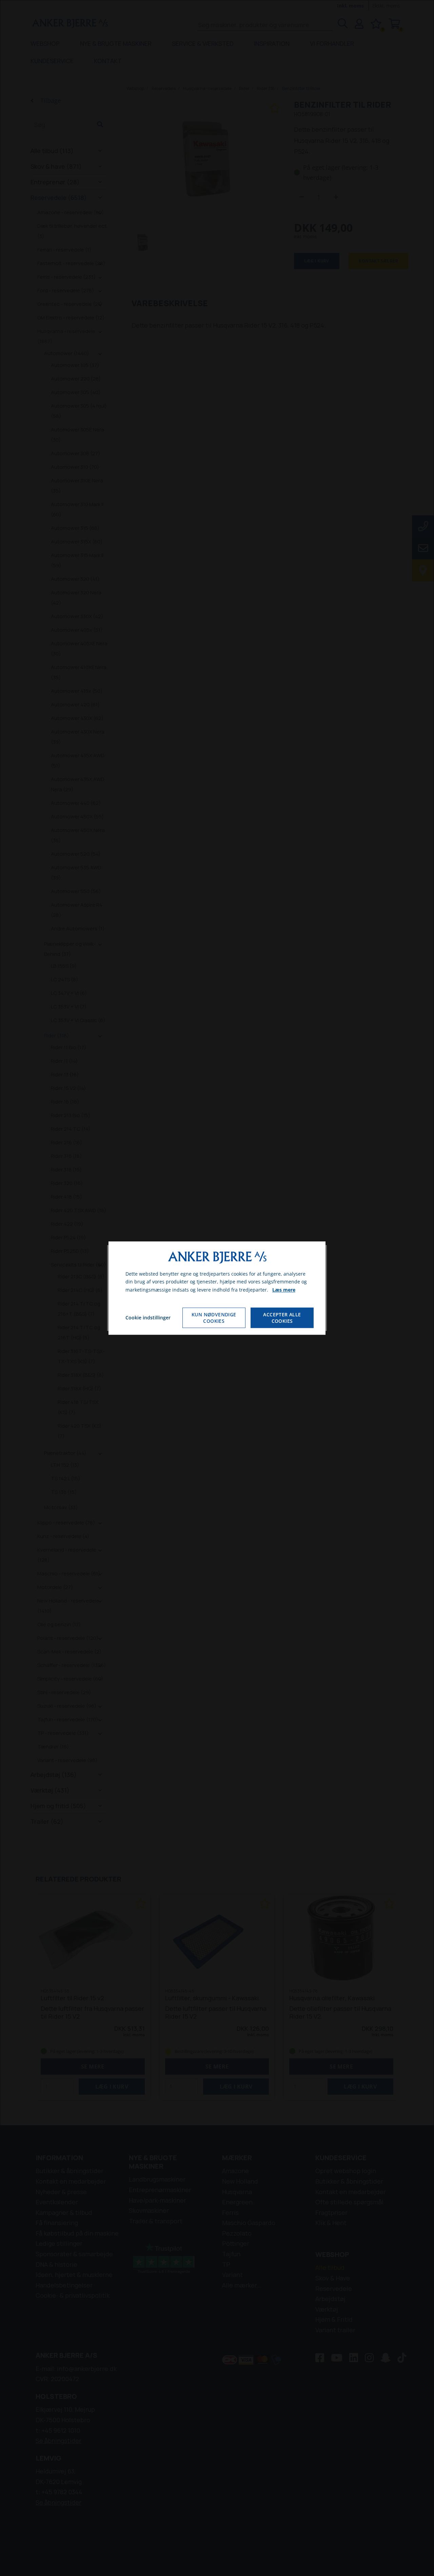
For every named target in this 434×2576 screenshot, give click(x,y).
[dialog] (217, 1288)
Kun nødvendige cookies (214, 1318)
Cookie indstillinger (148, 1318)
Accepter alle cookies (282, 1318)
